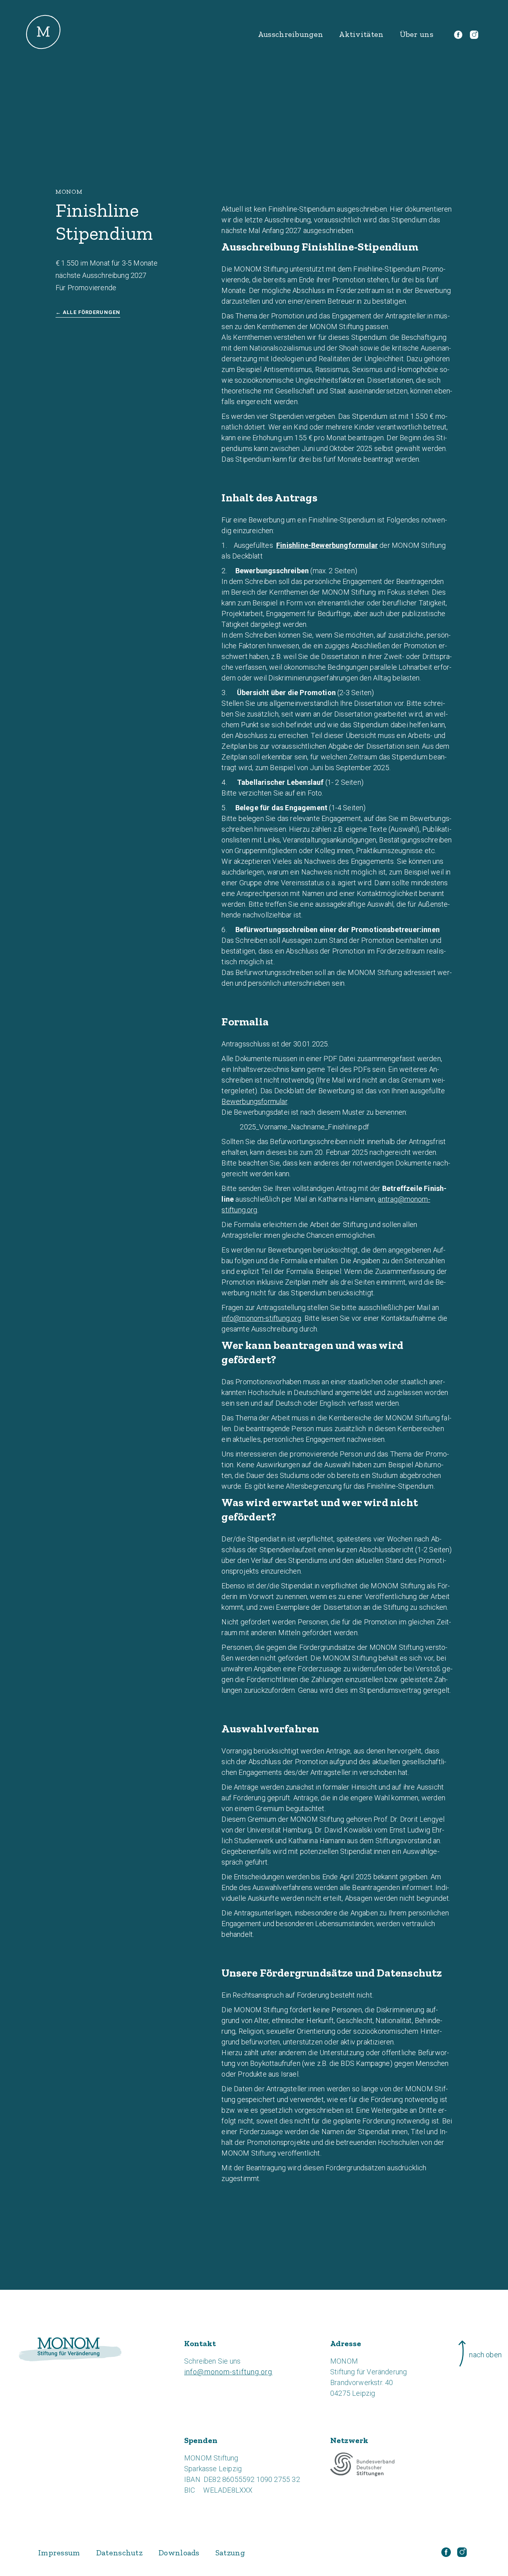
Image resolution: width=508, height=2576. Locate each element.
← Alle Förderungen (88, 312)
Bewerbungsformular (254, 1101)
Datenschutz (119, 2553)
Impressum (59, 2553)
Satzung (230, 2553)
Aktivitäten (361, 34)
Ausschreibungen (291, 34)
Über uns (417, 34)
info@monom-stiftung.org (261, 1318)
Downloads (179, 2553)
